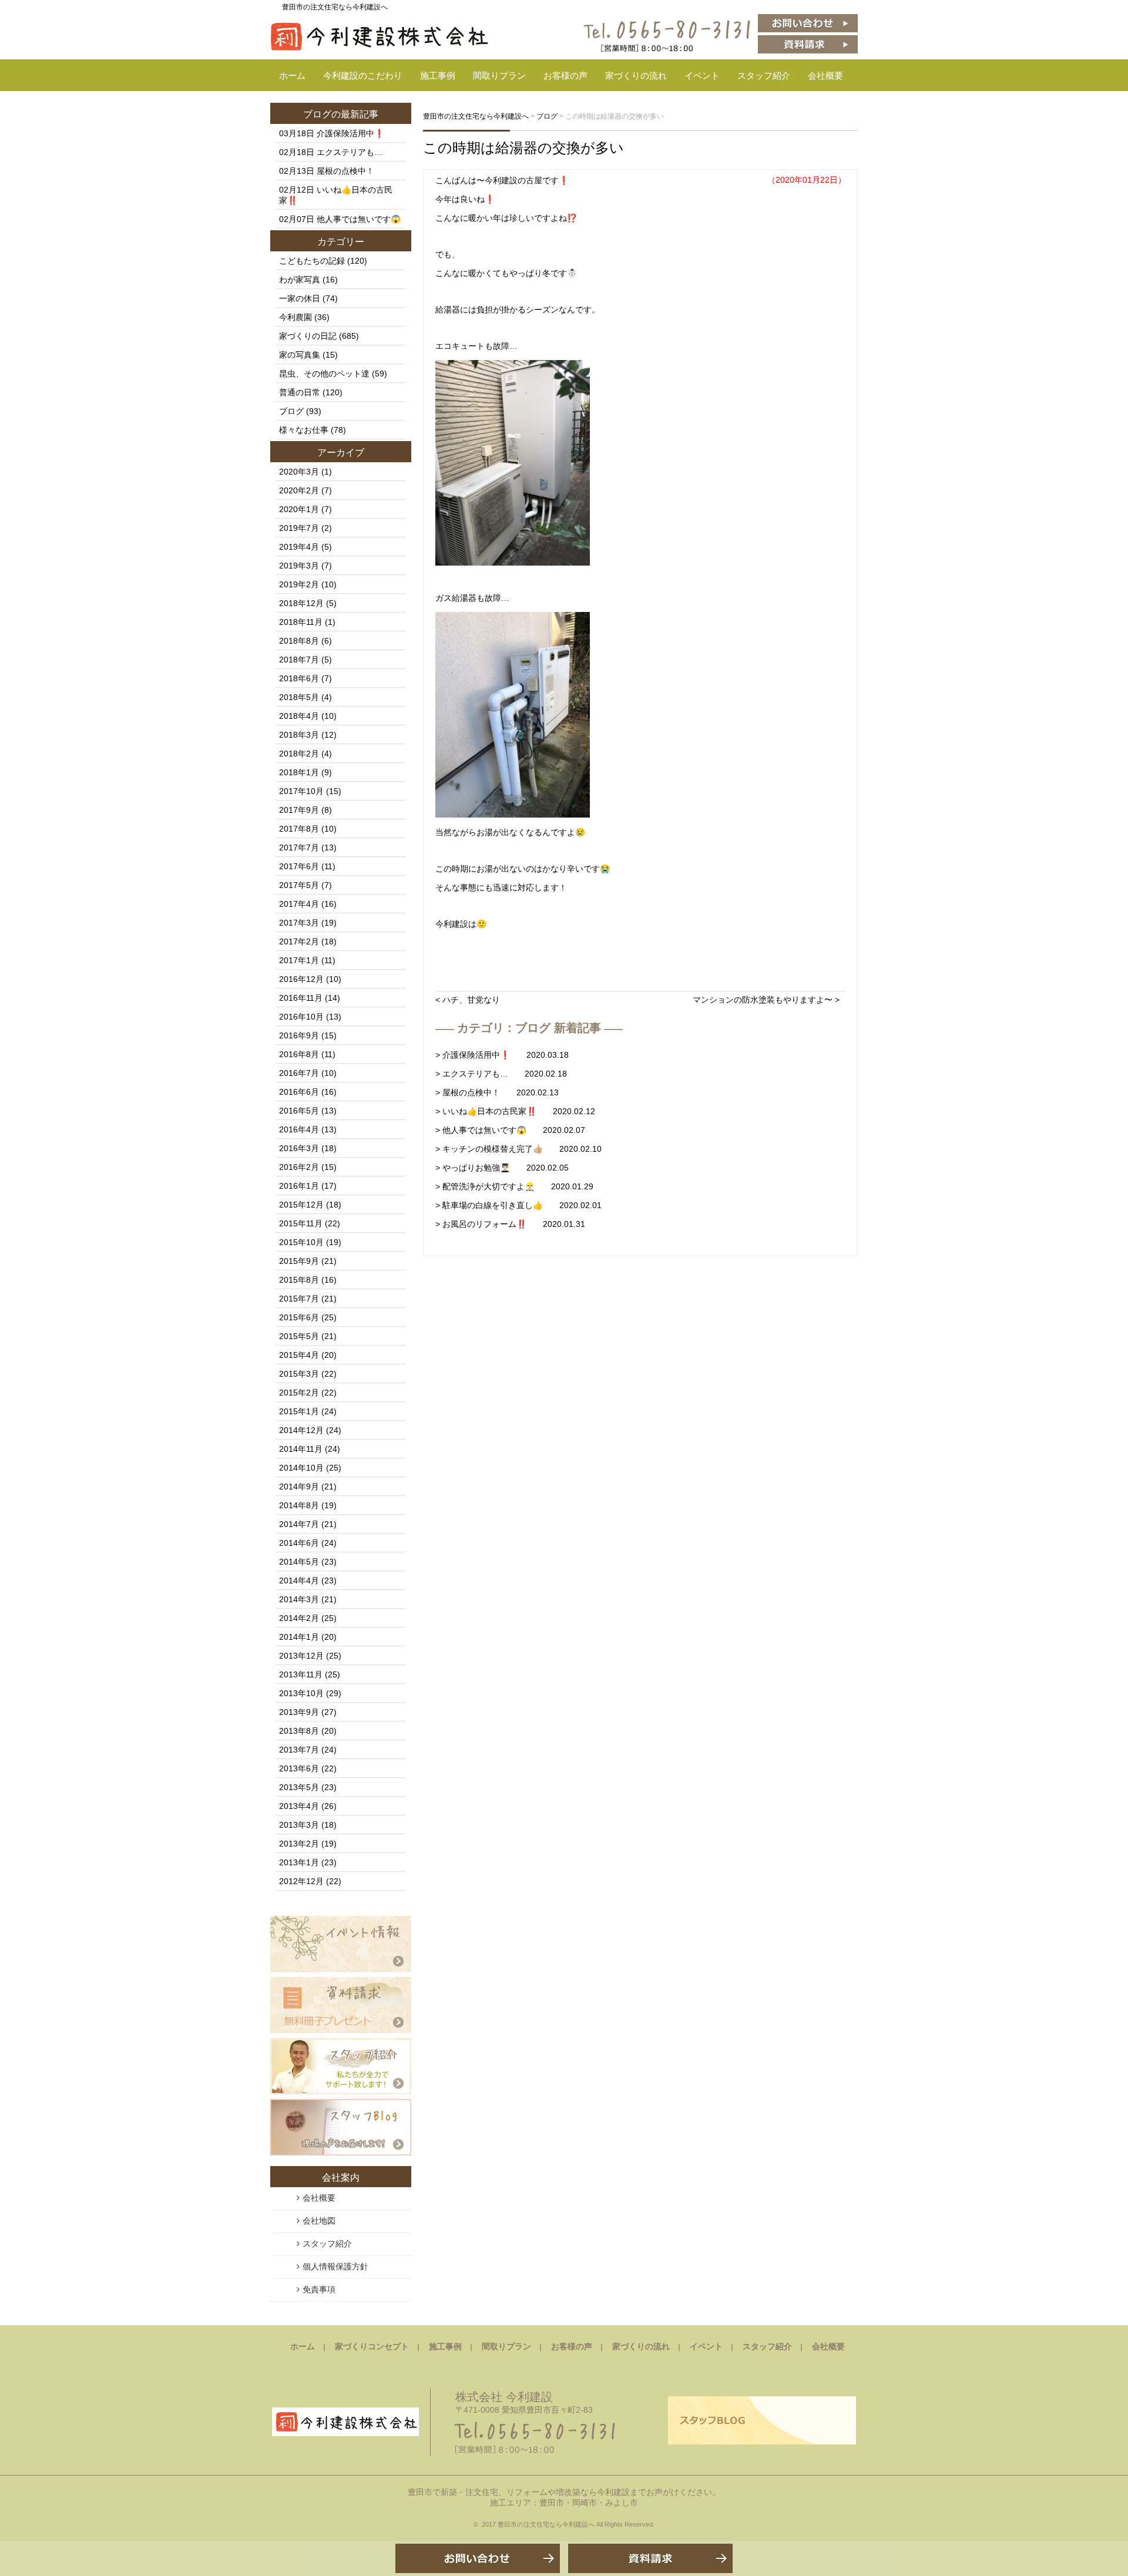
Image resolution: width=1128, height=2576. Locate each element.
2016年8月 (299, 1054)
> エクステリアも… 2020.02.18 (501, 1074)
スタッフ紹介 (764, 75)
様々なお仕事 (304, 430)
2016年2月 (299, 1167)
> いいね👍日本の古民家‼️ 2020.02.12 (515, 1111)
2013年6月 (299, 1768)
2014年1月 (299, 1637)
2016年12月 (301, 979)
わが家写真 (300, 280)
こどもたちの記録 (312, 261)
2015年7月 (299, 1299)
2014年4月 (299, 1580)
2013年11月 (301, 1674)
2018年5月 (299, 697)
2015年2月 (299, 1393)
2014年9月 (299, 1487)
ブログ (317, 114)
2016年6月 (299, 1092)
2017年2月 (299, 941)
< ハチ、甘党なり (468, 1000)
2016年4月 (299, 1129)
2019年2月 (299, 584)
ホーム (292, 75)
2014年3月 (299, 1599)
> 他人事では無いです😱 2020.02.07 (510, 1130)
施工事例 (438, 75)
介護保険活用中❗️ (350, 133)
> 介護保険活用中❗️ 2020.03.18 (502, 1055)
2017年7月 (299, 848)
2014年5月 (299, 1562)
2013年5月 (299, 1787)
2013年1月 (299, 1862)
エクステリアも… (350, 152)
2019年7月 (299, 528)
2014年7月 (299, 1524)
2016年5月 (299, 1111)
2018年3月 (299, 735)
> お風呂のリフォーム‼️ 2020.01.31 (510, 1224)
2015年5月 (299, 1336)
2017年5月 (299, 885)
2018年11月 (301, 622)
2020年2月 (299, 490)
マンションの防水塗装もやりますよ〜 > (766, 1000)
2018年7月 (299, 660)
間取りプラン (499, 75)
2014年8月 (299, 1505)
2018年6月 (299, 678)
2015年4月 (299, 1355)
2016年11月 (301, 998)
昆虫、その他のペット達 (324, 374)
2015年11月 (301, 1223)
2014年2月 (299, 1618)
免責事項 (319, 2289)
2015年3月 (299, 1374)
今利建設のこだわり (363, 75)
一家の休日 (300, 298)
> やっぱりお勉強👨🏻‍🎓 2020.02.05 (502, 1168)
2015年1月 (299, 1411)
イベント (702, 75)
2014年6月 (299, 1543)
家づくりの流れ (636, 75)
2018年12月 (301, 603)
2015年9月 (299, 1261)
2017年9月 (299, 810)
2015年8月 (299, 1280)
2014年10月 (301, 1468)
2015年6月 (299, 1317)
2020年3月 (299, 472)
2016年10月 (301, 1017)
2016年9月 (299, 1035)
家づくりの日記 (308, 336)
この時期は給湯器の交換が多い (523, 148)
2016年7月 (299, 1073)
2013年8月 (299, 1731)
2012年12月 (301, 1881)
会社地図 (319, 2221)
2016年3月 (299, 1148)
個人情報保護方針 (335, 2266)
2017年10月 (301, 791)
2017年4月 (299, 904)
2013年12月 (301, 1656)
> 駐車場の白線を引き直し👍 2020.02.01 (518, 1205)
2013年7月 (299, 1750)
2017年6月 (299, 866)
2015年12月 (301, 1205)
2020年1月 (299, 509)
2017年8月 (299, 829)
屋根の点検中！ (345, 171)
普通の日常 (300, 392)
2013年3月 (299, 1825)
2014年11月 (301, 1449)
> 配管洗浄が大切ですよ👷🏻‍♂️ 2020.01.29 (514, 1186)
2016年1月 (299, 1186)
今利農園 (296, 317)
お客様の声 (565, 75)
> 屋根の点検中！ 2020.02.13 (497, 1092)
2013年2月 (299, 1844)
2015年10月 (301, 1242)
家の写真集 (300, 355)
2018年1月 (299, 772)
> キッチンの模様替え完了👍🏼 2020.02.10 (518, 1149)
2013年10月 (301, 1693)
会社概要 (825, 75)
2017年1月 (299, 960)
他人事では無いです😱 (359, 219)
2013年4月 (299, 1806)
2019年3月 (299, 566)
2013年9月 (299, 1712)
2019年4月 (299, 547)
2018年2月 (299, 754)
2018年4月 (299, 716)
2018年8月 (299, 641)
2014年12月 (301, 1430)
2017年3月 (299, 923)
